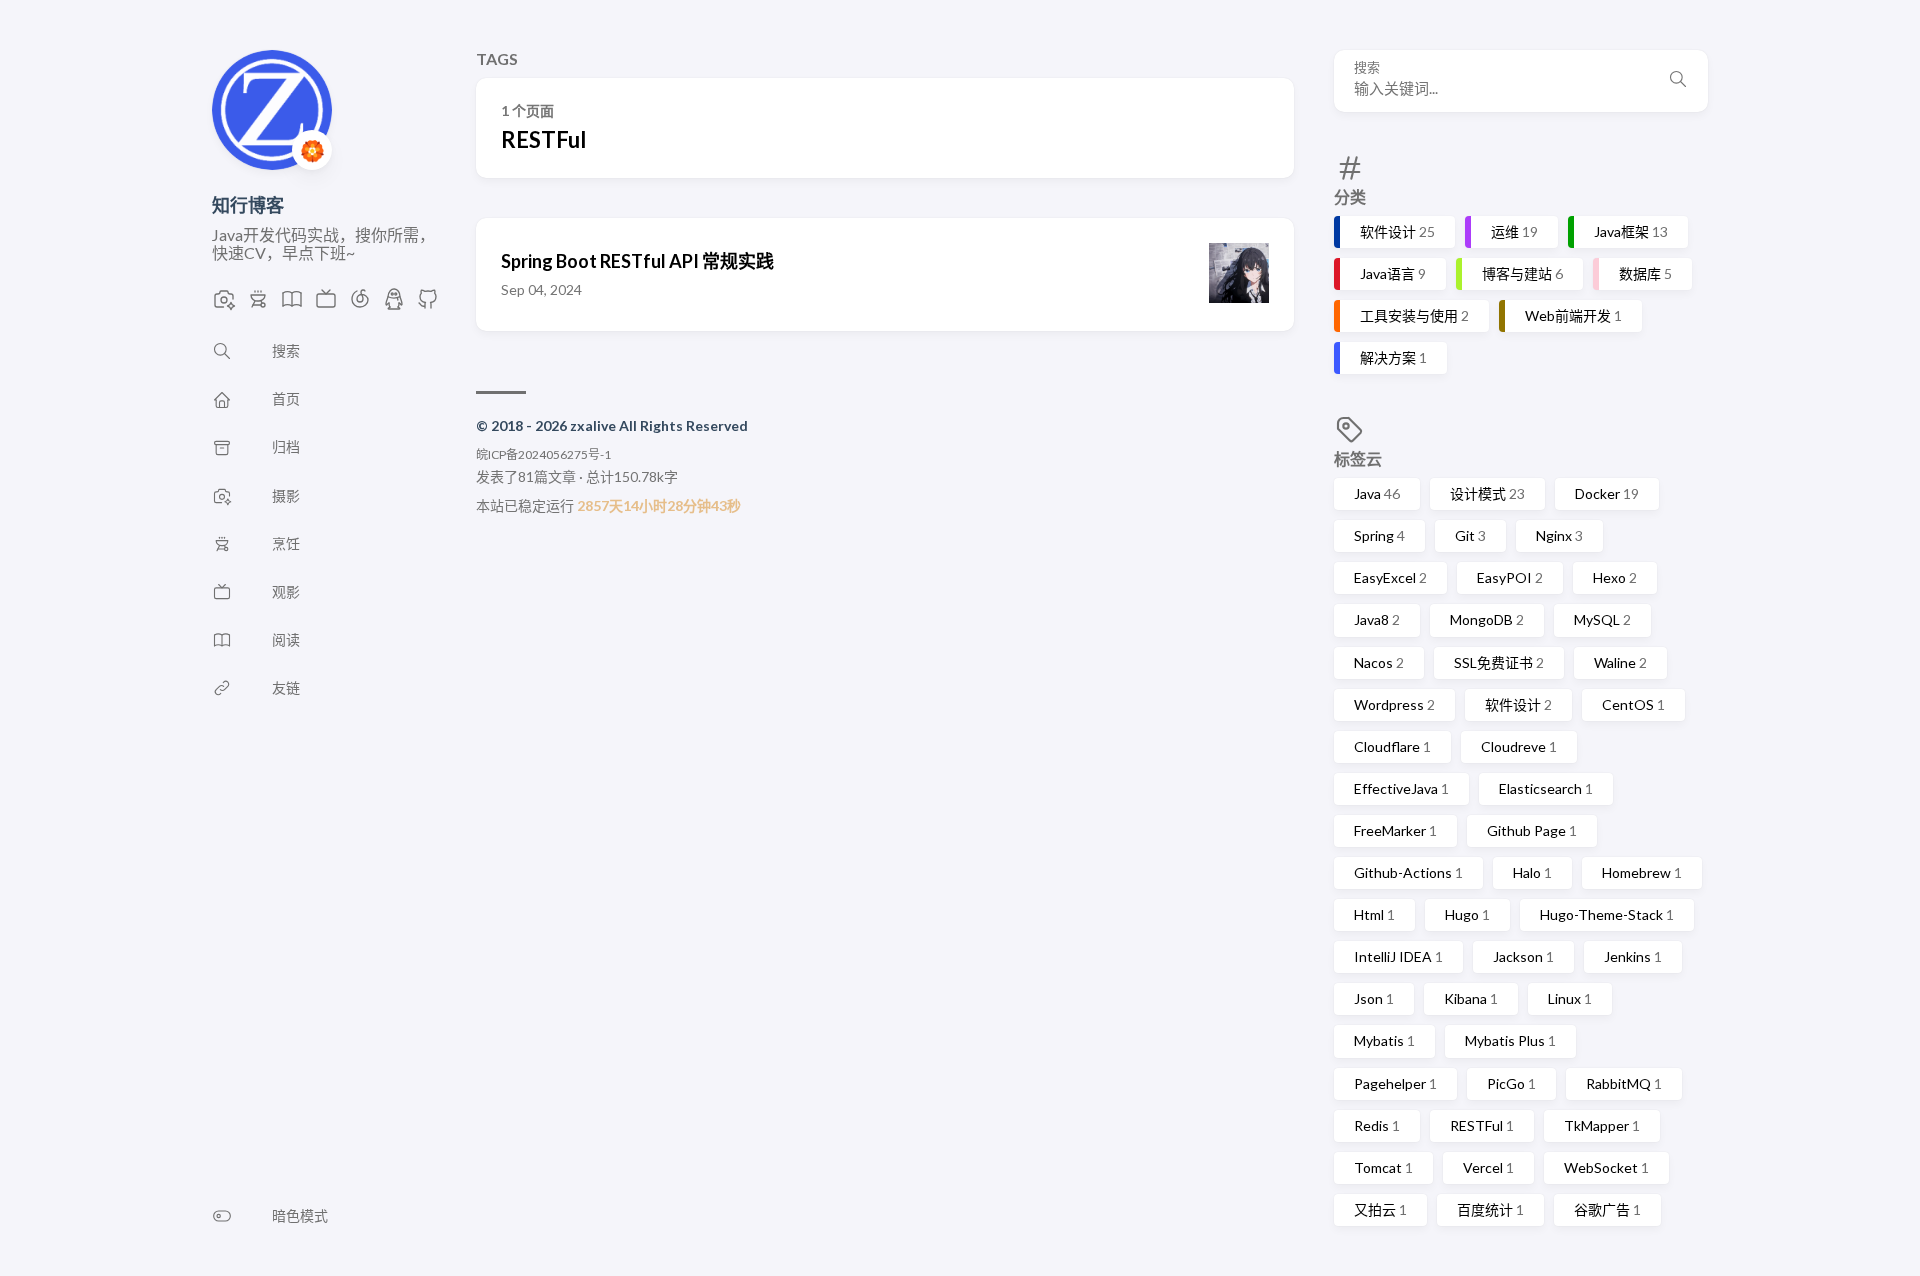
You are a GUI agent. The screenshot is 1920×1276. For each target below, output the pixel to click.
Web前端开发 (1573, 315)
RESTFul (1482, 1125)
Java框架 (1631, 231)
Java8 (1377, 619)
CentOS (1633, 704)
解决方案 (1393, 357)
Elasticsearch (1546, 788)
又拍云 (1380, 1209)
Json (1374, 998)
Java (1377, 493)
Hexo (1615, 577)
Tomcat (1383, 1167)
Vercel (1488, 1167)
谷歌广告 (1607, 1209)
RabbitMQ (1624, 1083)
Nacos (1379, 662)
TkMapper (1602, 1125)
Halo (1532, 872)
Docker (1607, 493)
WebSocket (1606, 1167)
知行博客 (248, 205)
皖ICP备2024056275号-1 (543, 454)
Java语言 (1393, 273)
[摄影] (224, 304)
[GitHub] (428, 304)
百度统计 (1490, 1209)
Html (1374, 914)
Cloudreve (1519, 746)
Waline (1620, 662)
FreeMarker (1395, 830)
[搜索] (1678, 81)
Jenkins (1633, 956)
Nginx (1559, 535)
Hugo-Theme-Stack (1607, 914)
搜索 (1367, 67)
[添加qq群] (394, 304)
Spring (1379, 535)
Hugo (1467, 914)
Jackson (1523, 956)
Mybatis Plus (1510, 1040)
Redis (1377, 1125)
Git (1470, 535)
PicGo (1511, 1083)
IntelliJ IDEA (1398, 956)
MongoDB (1487, 619)
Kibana (1471, 998)
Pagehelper (1395, 1083)
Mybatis (1384, 1040)
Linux (1570, 998)
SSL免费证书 (1499, 662)
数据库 (1645, 273)
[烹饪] (258, 304)
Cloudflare (1392, 746)
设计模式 (1487, 493)
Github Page (1532, 830)
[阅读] (292, 304)
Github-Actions (1408, 872)
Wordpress (1394, 704)
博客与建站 (1522, 273)
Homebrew (1642, 872)
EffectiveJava (1401, 788)
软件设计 (1397, 231)
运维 (1514, 231)
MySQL (1602, 619)
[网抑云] (360, 304)
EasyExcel (1390, 577)
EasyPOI (1510, 577)
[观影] (326, 304)
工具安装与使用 (1414, 315)
